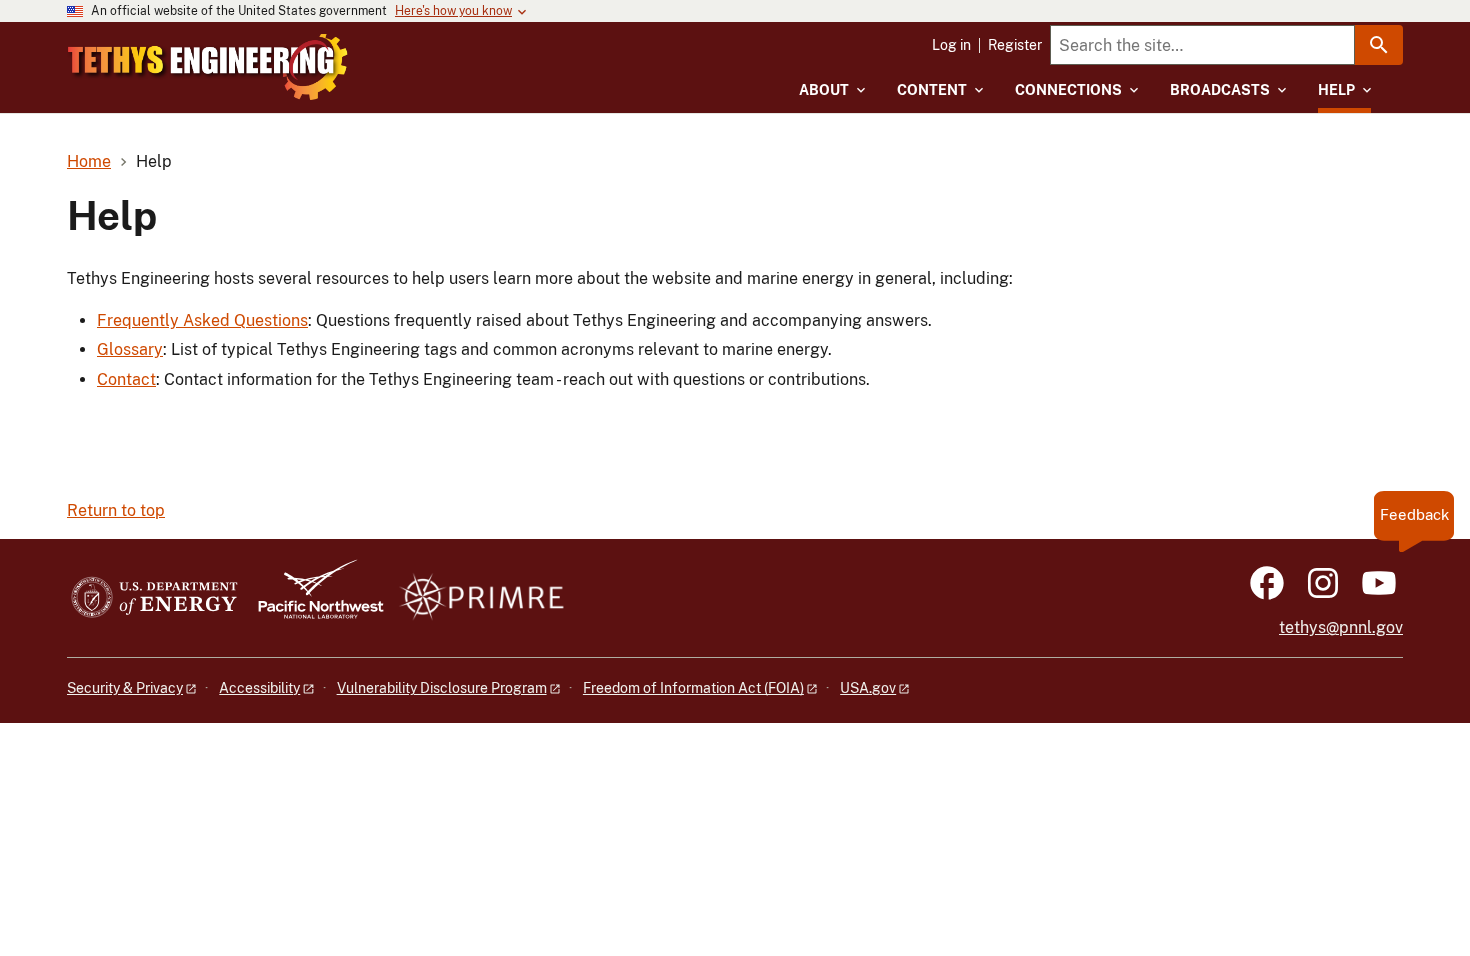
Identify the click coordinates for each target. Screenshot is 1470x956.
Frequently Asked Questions (202, 320)
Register (1015, 45)
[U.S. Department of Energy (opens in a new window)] (154, 598)
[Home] (208, 67)
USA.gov (868, 688)
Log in (951, 45)
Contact (126, 379)
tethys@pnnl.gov (1341, 627)
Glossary (130, 349)
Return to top (116, 510)
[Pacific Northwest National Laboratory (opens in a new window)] (313, 598)
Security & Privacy (125, 688)
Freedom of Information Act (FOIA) (693, 688)
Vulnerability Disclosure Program (442, 688)
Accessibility (259, 688)
